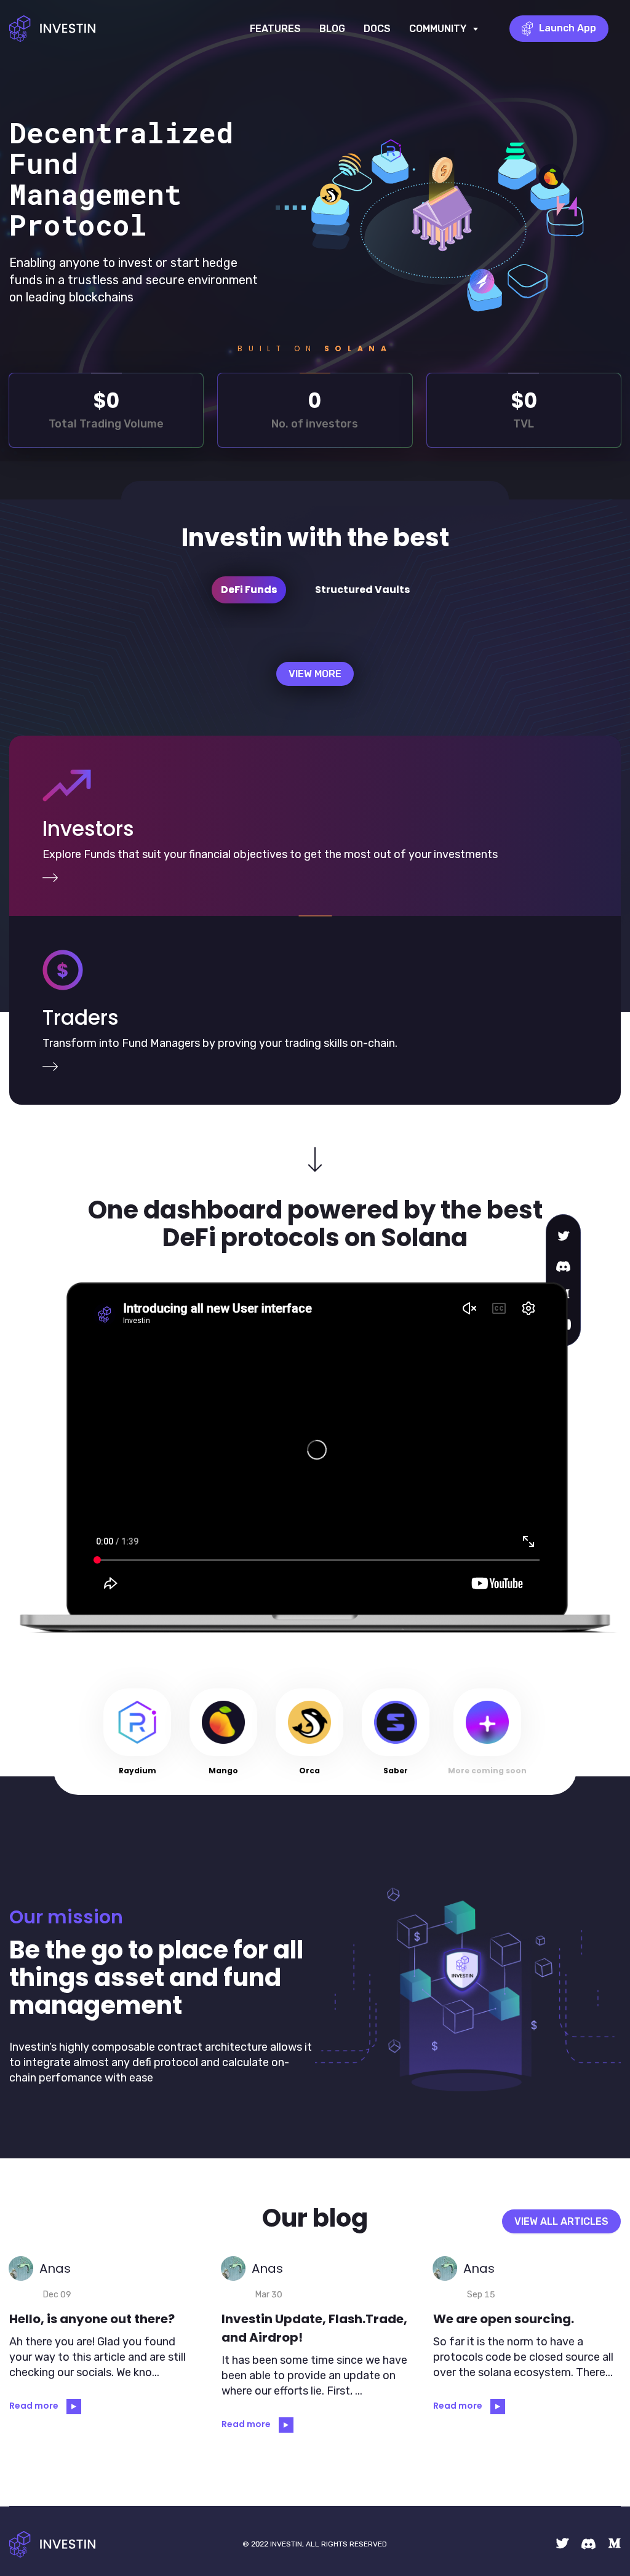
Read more (35, 2406)
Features (275, 29)
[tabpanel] (315, 678)
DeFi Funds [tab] (249, 590)
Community (444, 39)
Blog (332, 29)
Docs (377, 29)
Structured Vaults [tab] (362, 590)
